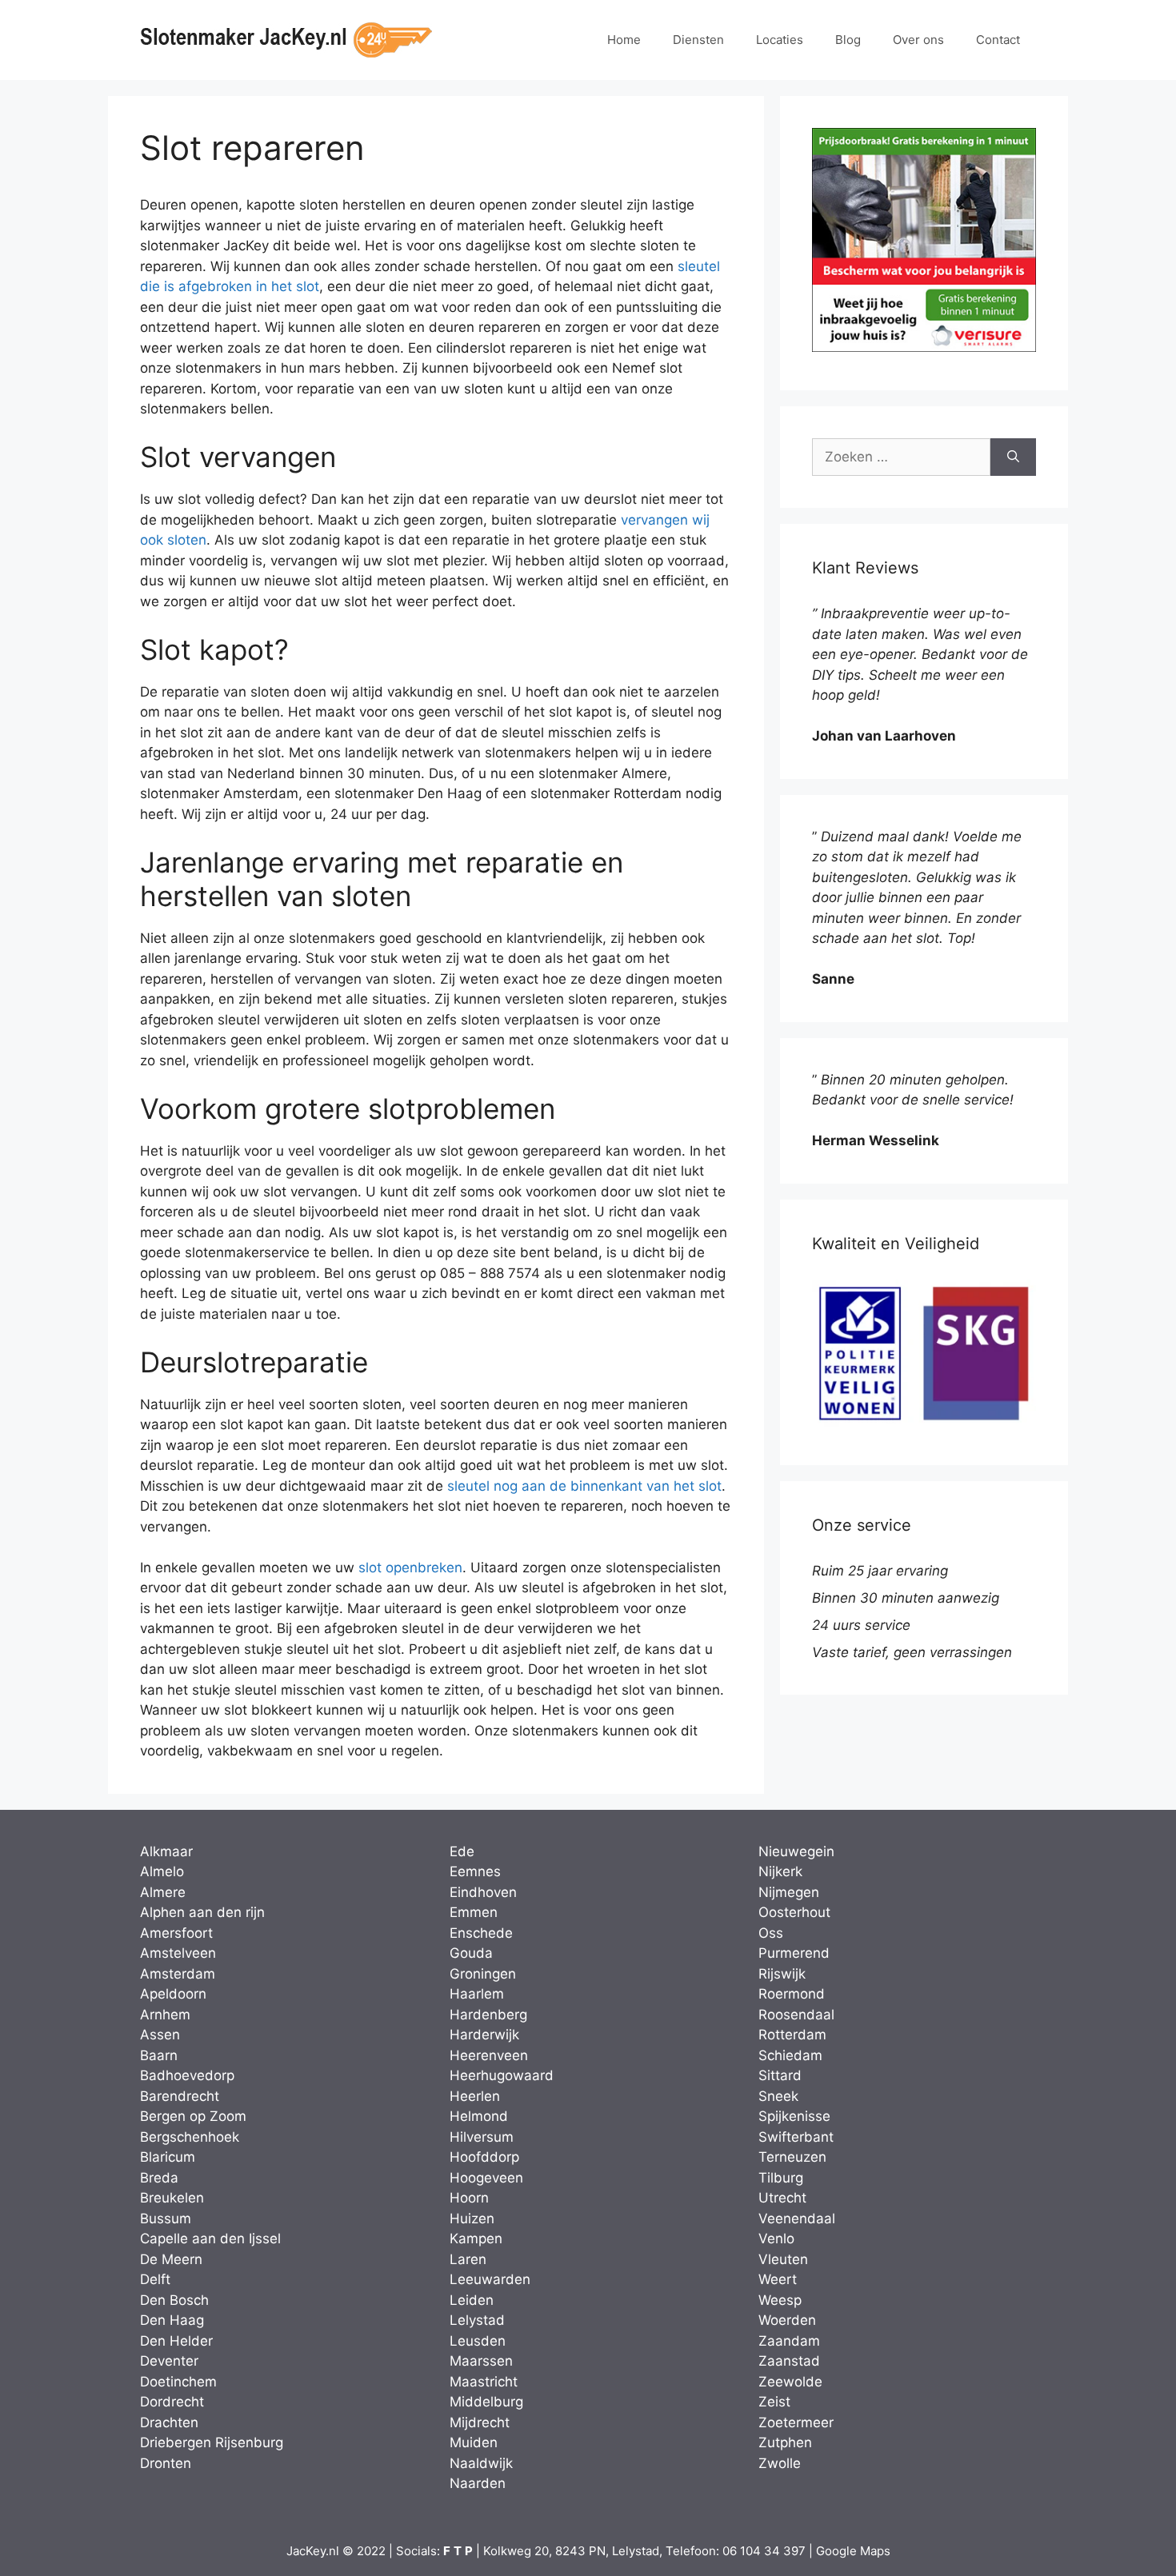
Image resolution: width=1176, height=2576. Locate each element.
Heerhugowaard (502, 2075)
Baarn (159, 2055)
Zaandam (789, 2341)
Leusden (478, 2341)
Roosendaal (796, 2015)
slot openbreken (410, 1568)
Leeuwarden (490, 2279)
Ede (462, 1851)
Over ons (918, 40)
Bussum (166, 2219)
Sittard (780, 2075)
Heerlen (475, 2096)
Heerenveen (489, 2055)
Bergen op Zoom (193, 2116)
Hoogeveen (486, 2178)
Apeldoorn (173, 1994)
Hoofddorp (484, 2157)
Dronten (166, 2463)
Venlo (776, 2239)
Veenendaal (797, 2219)
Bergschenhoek (190, 2137)
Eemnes (475, 1871)
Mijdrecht (480, 2422)
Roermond (792, 1994)
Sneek (778, 2096)
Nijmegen (789, 1892)
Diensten (698, 40)
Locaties (780, 40)
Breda (159, 2178)
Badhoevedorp (187, 2075)
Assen (160, 2035)
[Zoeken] (1013, 457)
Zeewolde (790, 2382)
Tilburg (781, 2178)
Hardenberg (488, 2015)
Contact (998, 40)
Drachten (169, 2422)
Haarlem (477, 1994)
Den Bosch (174, 2300)
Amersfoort (176, 1933)
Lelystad (477, 2320)
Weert (778, 2279)
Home (624, 40)
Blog (848, 40)
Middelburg (486, 2402)
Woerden (787, 2320)
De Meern (171, 2259)
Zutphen (785, 2442)
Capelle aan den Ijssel (210, 2239)
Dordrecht (172, 2402)
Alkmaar (166, 1851)
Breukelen (172, 2198)
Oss (771, 1933)
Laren (468, 2259)
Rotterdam (792, 2035)
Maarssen (481, 2361)
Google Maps (853, 2551)
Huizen (472, 2219)
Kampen (476, 2239)
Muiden (474, 2442)
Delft (155, 2279)
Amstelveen (178, 1953)
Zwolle (780, 2463)
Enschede (481, 1933)
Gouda (471, 1953)
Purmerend (794, 1953)
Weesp (780, 2300)
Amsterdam (178, 1974)
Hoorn (469, 2198)
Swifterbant (796, 2137)
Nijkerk (780, 1871)
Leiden (472, 2300)
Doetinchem (178, 2382)
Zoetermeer (796, 2422)
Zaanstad (789, 2361)
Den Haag (172, 2320)
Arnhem (165, 2015)
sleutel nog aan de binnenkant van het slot (584, 1486)
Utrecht (782, 2198)
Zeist (774, 2402)
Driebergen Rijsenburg (212, 2442)
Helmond (479, 2116)
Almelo (162, 1871)
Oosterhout (794, 1912)
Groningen (483, 1974)
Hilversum (482, 2137)
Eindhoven (483, 1892)
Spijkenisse (794, 2116)
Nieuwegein (796, 1851)
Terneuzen (792, 2157)
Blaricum (168, 2157)
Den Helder (176, 2341)
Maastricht (484, 2382)
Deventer (169, 2361)
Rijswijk (782, 1974)
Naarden (478, 2483)
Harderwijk (484, 2035)
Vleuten (783, 2259)
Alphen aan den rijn (202, 1912)
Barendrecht (180, 2096)
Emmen (474, 1912)
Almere (163, 1892)
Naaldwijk (481, 2463)
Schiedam (790, 2055)
